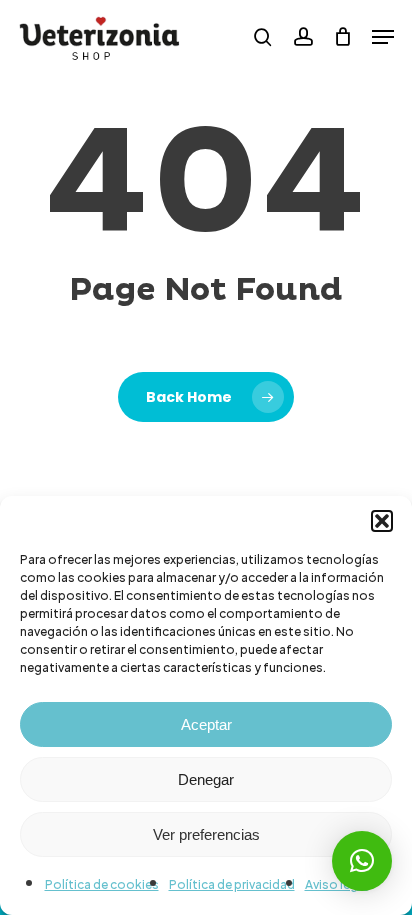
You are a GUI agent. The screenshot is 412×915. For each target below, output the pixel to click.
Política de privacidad (232, 884)
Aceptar (206, 724)
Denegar (206, 779)
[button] (382, 521)
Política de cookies (102, 884)
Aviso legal (336, 884)
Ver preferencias (206, 834)
